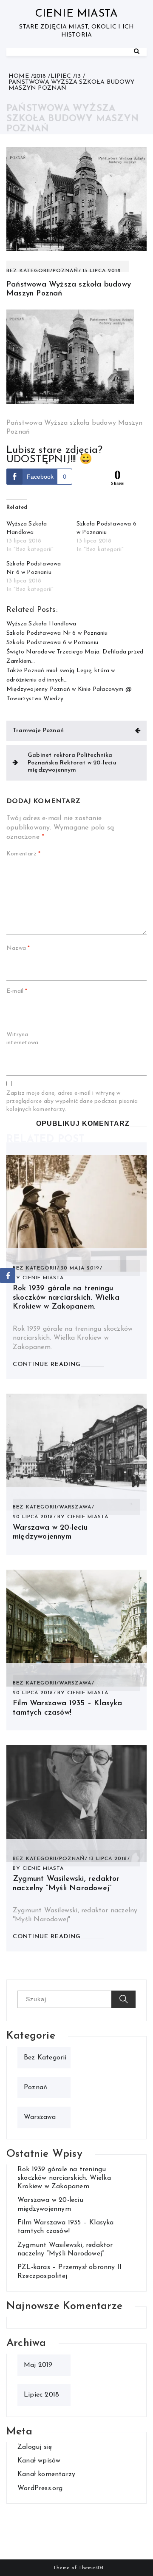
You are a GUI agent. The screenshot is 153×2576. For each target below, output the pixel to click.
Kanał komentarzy (46, 2474)
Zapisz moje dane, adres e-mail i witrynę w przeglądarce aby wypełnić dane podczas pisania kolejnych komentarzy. (72, 1101)
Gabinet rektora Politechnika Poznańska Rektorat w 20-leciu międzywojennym (72, 763)
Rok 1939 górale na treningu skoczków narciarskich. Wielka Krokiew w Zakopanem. (66, 1298)
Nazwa (18, 948)
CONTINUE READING (47, 1365)
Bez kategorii (28, 271)
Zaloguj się (35, 2447)
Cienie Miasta (77, 14)
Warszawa (75, 1507)
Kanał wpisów (39, 2461)
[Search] (137, 52)
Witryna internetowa (22, 1039)
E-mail (17, 991)
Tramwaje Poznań (38, 731)
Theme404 (91, 2568)
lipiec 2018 (41, 2395)
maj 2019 (38, 2365)
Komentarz (23, 854)
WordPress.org (40, 2488)
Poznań (65, 271)
